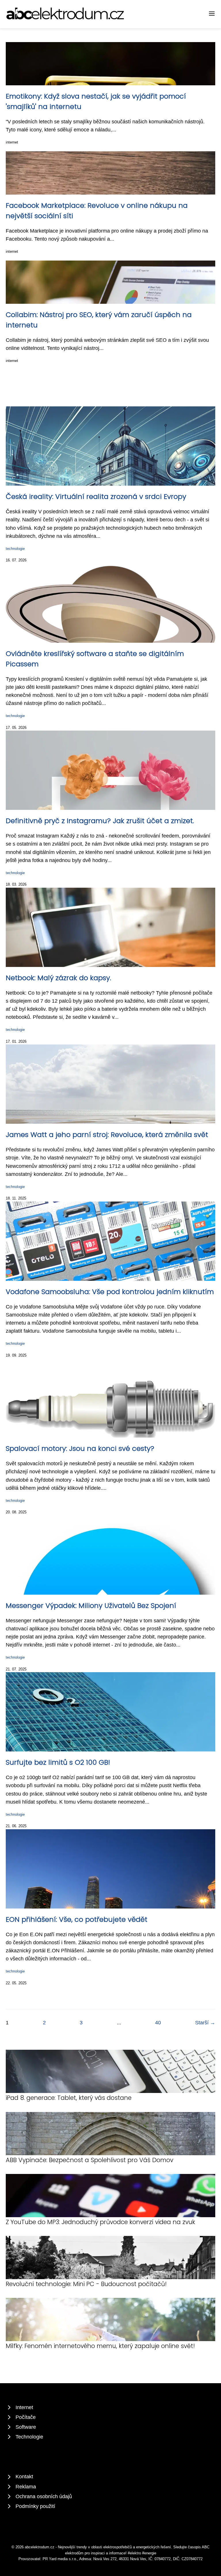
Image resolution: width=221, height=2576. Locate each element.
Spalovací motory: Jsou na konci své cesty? (80, 1448)
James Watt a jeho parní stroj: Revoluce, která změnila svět (107, 1135)
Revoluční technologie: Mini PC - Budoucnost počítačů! (86, 2284)
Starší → (205, 2023)
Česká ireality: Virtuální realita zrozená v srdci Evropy (96, 496)
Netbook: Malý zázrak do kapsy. (58, 978)
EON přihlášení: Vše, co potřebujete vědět (77, 1919)
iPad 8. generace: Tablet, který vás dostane (69, 2098)
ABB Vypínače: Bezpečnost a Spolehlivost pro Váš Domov (89, 2160)
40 (158, 2023)
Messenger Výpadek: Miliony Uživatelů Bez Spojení (91, 1605)
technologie (15, 549)
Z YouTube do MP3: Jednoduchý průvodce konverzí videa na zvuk (100, 2222)
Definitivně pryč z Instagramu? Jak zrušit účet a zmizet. (100, 821)
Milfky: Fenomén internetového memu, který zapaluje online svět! (100, 2346)
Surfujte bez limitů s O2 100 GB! (58, 1762)
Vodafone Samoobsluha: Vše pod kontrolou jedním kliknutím (110, 1292)
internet (12, 142)
